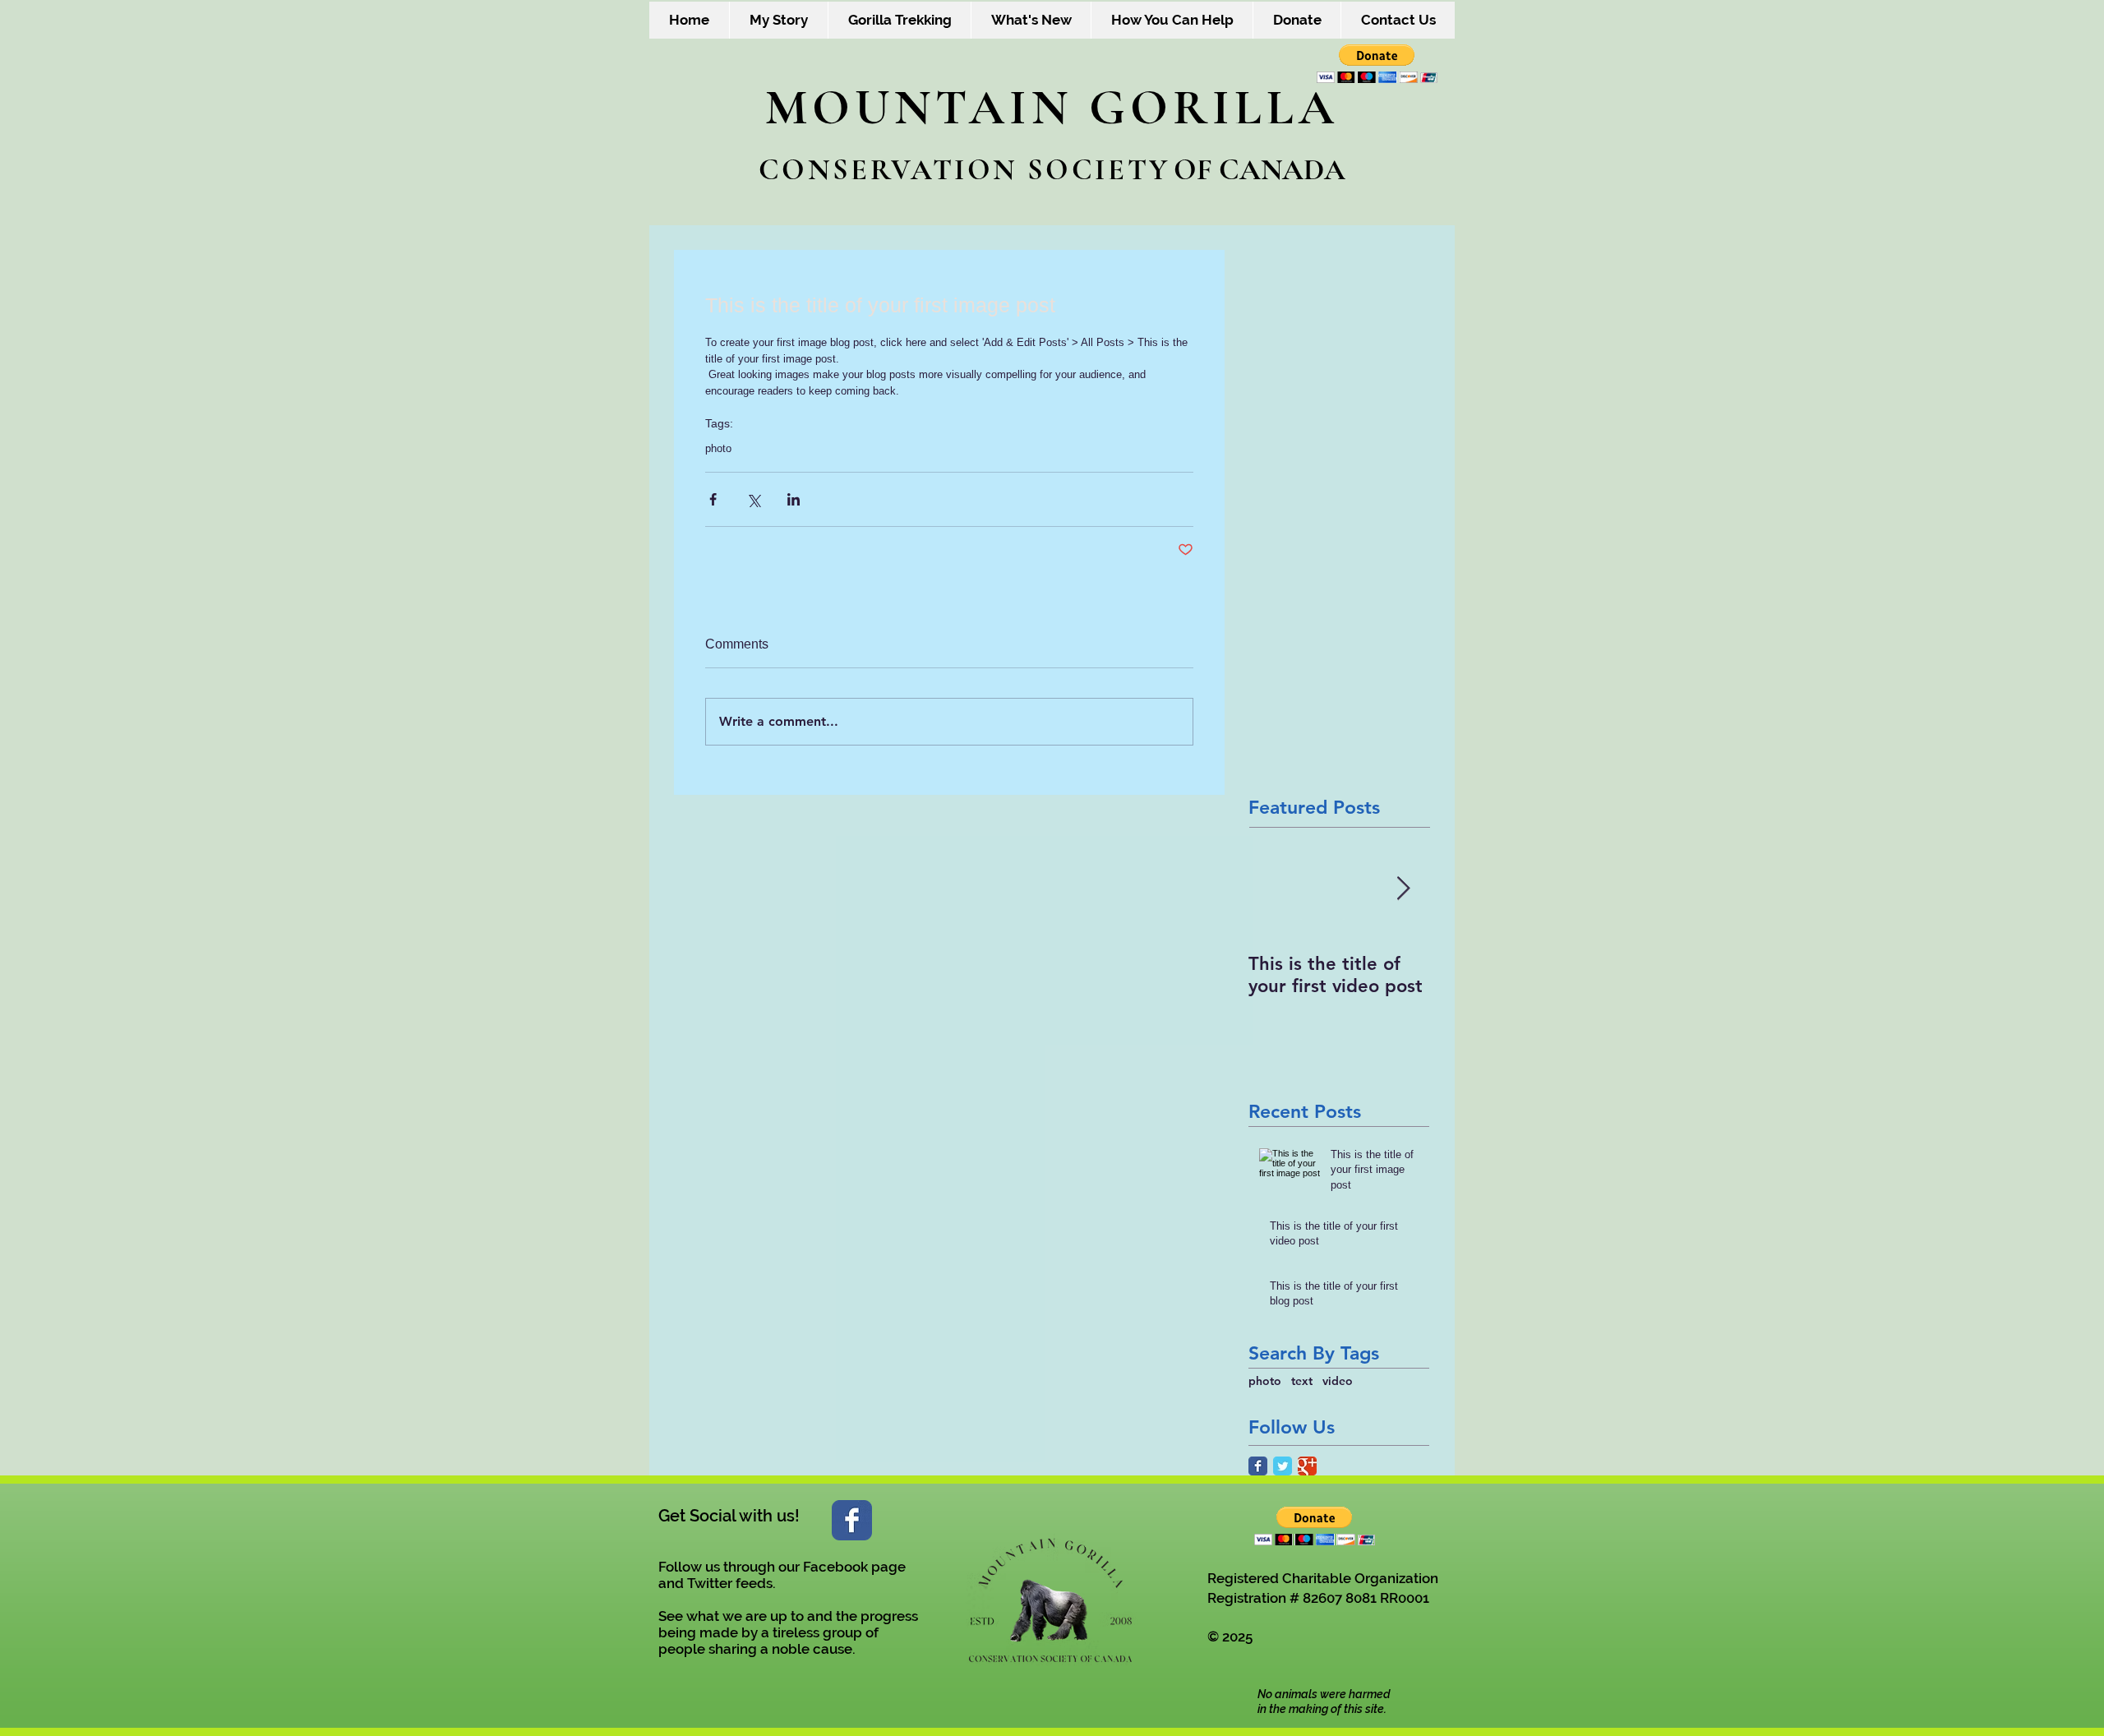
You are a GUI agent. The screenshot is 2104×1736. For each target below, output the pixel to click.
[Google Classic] (1307, 1466)
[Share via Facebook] (713, 499)
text (1302, 1381)
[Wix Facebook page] (852, 1520)
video (1338, 1381)
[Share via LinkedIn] (794, 499)
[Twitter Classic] (1283, 1466)
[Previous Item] (1275, 889)
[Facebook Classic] (1258, 1466)
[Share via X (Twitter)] (753, 499)
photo (718, 448)
